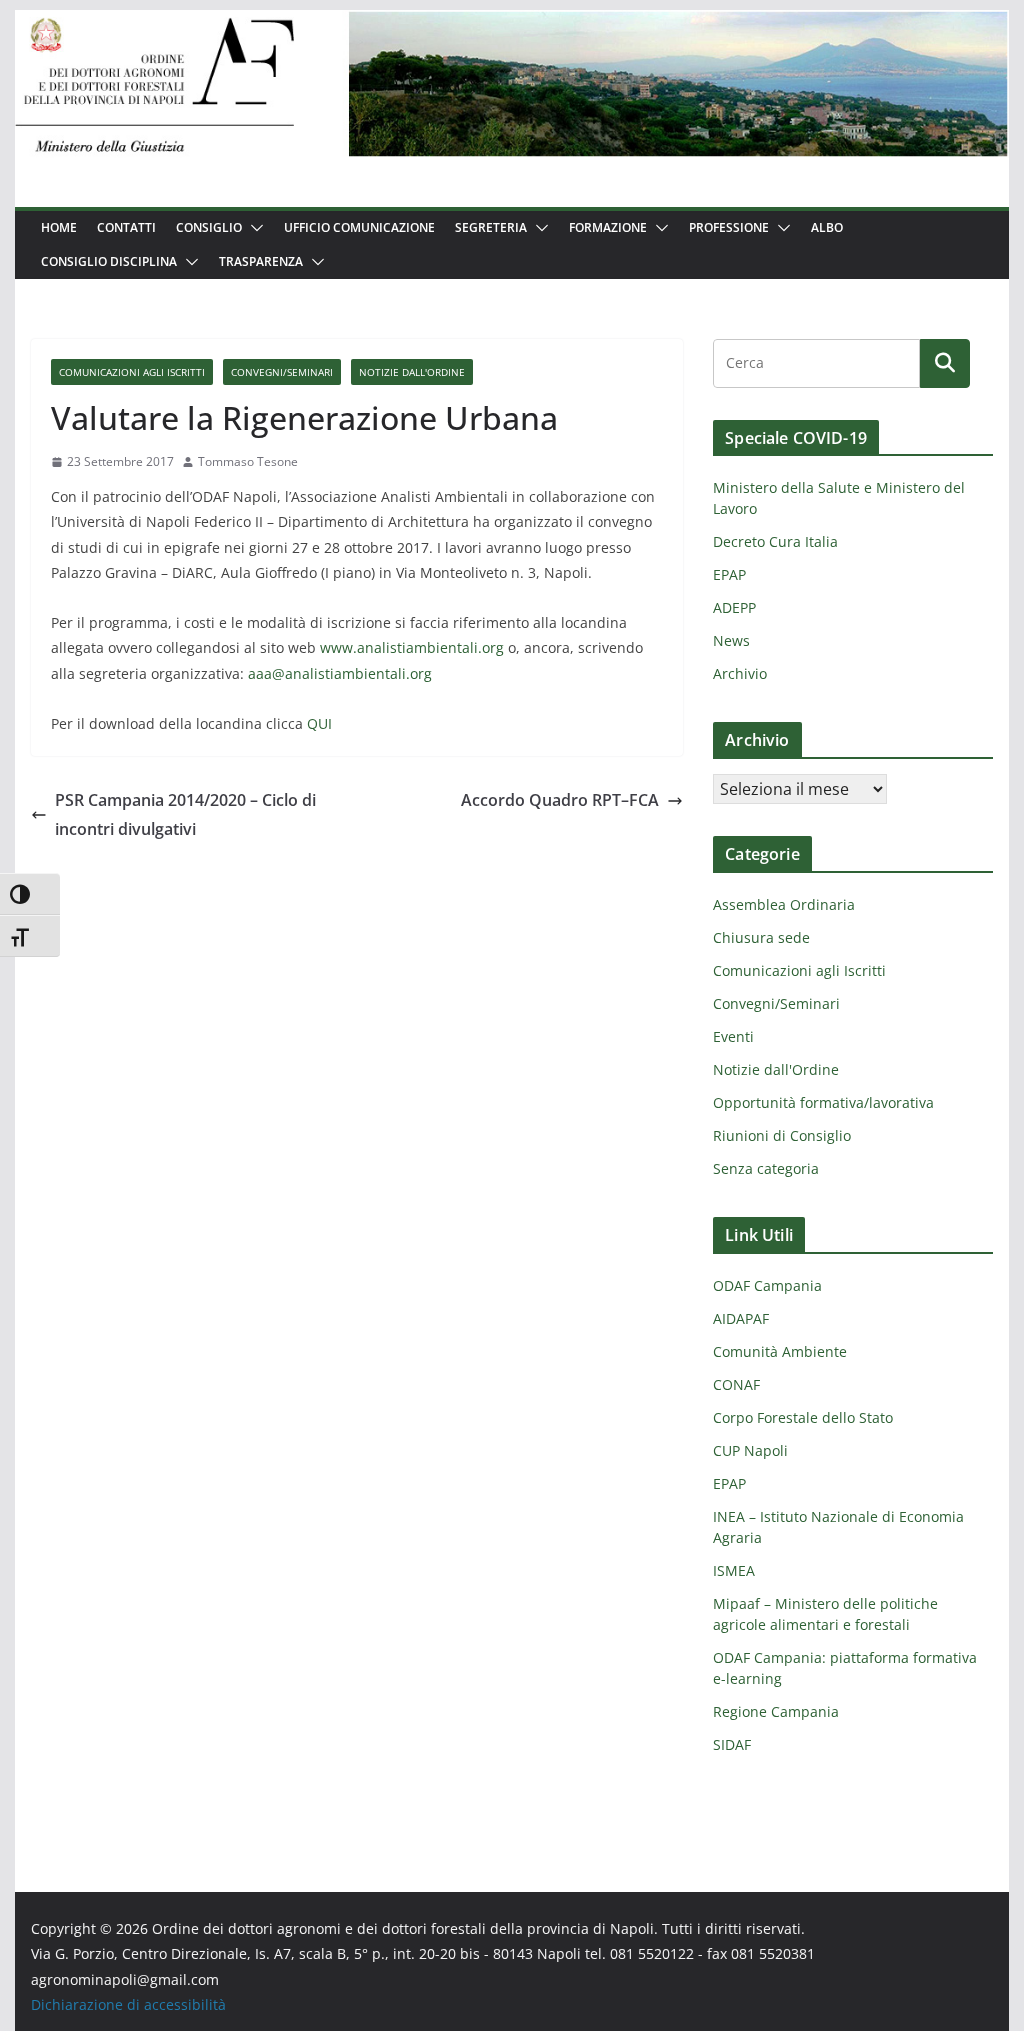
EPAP (729, 574)
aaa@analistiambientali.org (340, 673)
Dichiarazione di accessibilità (128, 2004)
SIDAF (732, 1744)
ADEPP (734, 607)
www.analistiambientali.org (412, 647)
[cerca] (816, 363)
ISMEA (734, 1570)
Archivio (740, 673)
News (731, 640)
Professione (729, 227)
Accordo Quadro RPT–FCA (560, 800)
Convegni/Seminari (282, 372)
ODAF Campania (767, 1285)
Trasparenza (261, 261)
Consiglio (209, 227)
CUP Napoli (750, 1450)
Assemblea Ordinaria (784, 904)
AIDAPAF (741, 1318)
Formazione (608, 227)
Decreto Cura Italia (775, 541)
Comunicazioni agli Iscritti (132, 372)
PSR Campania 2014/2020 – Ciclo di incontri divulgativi (185, 814)
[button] (253, 228)
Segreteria (491, 227)
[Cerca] (945, 363)
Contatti (126, 227)
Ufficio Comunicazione (359, 227)
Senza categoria (766, 1168)
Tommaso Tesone (248, 461)
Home (59, 227)
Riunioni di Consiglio (782, 1135)
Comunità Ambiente (780, 1351)
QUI (319, 723)
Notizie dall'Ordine (412, 372)
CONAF (736, 1384)
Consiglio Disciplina (109, 261)
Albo (827, 227)
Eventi (733, 1036)
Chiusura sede (761, 937)
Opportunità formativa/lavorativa (823, 1102)
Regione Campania (776, 1711)
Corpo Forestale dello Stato (803, 1417)
